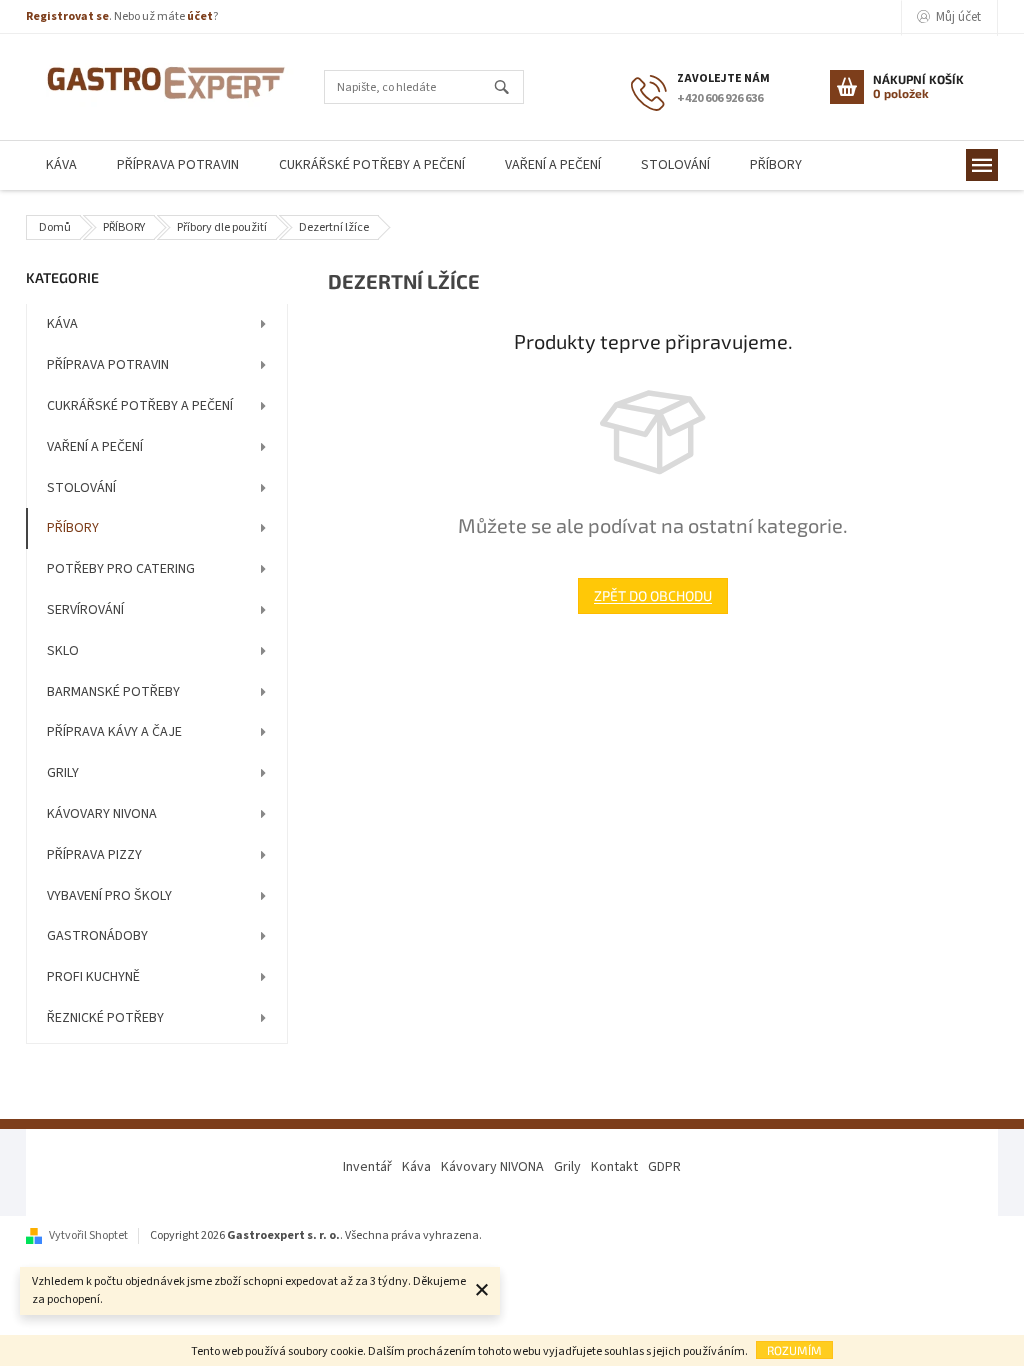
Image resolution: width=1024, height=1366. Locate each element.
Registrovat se (67, 16)
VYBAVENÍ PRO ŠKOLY (109, 896)
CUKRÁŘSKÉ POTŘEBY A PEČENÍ (140, 406)
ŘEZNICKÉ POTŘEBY (105, 1018)
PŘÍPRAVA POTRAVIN (108, 365)
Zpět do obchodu (653, 595)
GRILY (63, 773)
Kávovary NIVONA (492, 1167)
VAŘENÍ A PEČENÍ (95, 447)
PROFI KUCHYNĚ (93, 977)
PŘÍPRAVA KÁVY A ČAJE (114, 732)
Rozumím (794, 1350)
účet (200, 16)
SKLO (63, 651)
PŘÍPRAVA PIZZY (94, 855)
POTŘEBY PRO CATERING (121, 569)
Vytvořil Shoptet (88, 1235)
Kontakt (614, 1167)
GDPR (664, 1167)
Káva (416, 1167)
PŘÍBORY (73, 528)
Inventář (367, 1167)
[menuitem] (61, 165)
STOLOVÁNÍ (81, 488)
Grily (567, 1167)
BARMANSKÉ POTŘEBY (113, 692)
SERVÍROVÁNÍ (85, 610)
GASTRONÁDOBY (97, 936)
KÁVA (62, 324)
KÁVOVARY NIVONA (102, 814)
